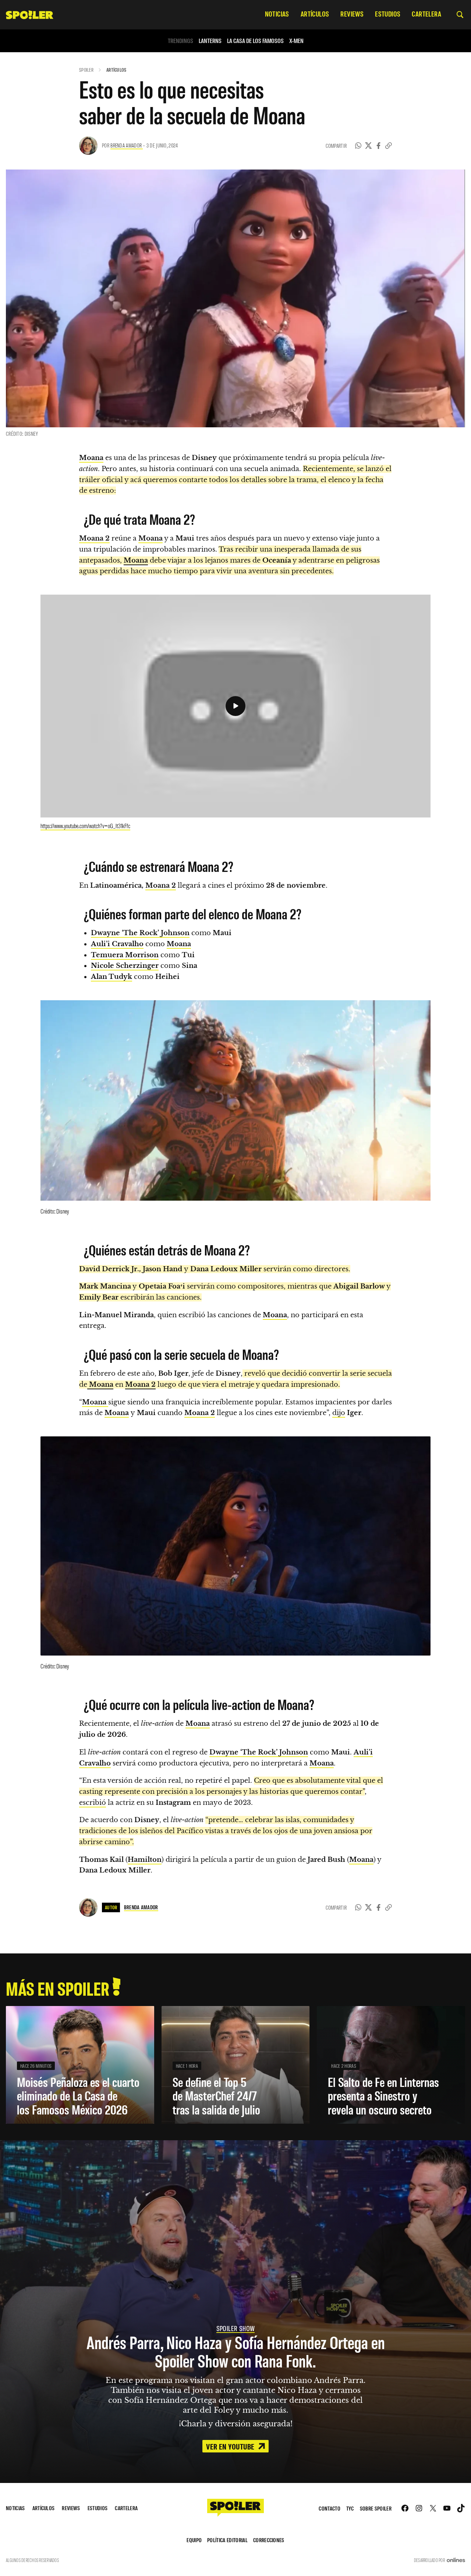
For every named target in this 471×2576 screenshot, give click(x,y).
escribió (93, 1803)
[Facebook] (379, 146)
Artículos (116, 70)
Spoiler (86, 70)
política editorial (227, 2540)
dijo (339, 1413)
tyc (350, 2508)
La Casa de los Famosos (255, 41)
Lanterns (210, 41)
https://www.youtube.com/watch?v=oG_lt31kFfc (85, 826)
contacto (330, 2508)
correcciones (269, 2540)
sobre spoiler (376, 2508)
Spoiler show (236, 2328)
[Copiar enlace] (389, 146)
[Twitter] (369, 146)
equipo (194, 2540)
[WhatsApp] (358, 146)
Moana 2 (161, 886)
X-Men (296, 41)
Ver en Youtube (231, 2446)
